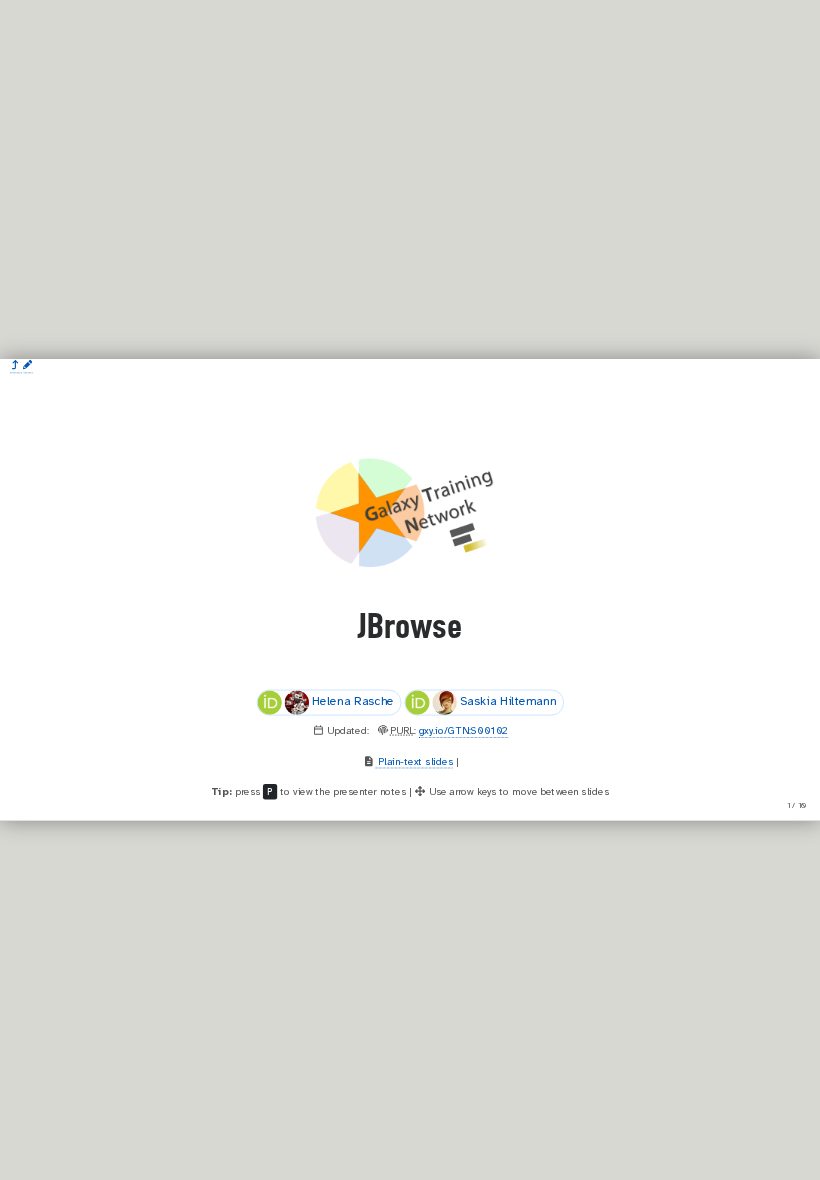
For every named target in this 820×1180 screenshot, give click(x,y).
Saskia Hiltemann (508, 702)
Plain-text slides (414, 762)
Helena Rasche (353, 702)
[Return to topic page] (15, 366)
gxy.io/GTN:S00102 (463, 731)
